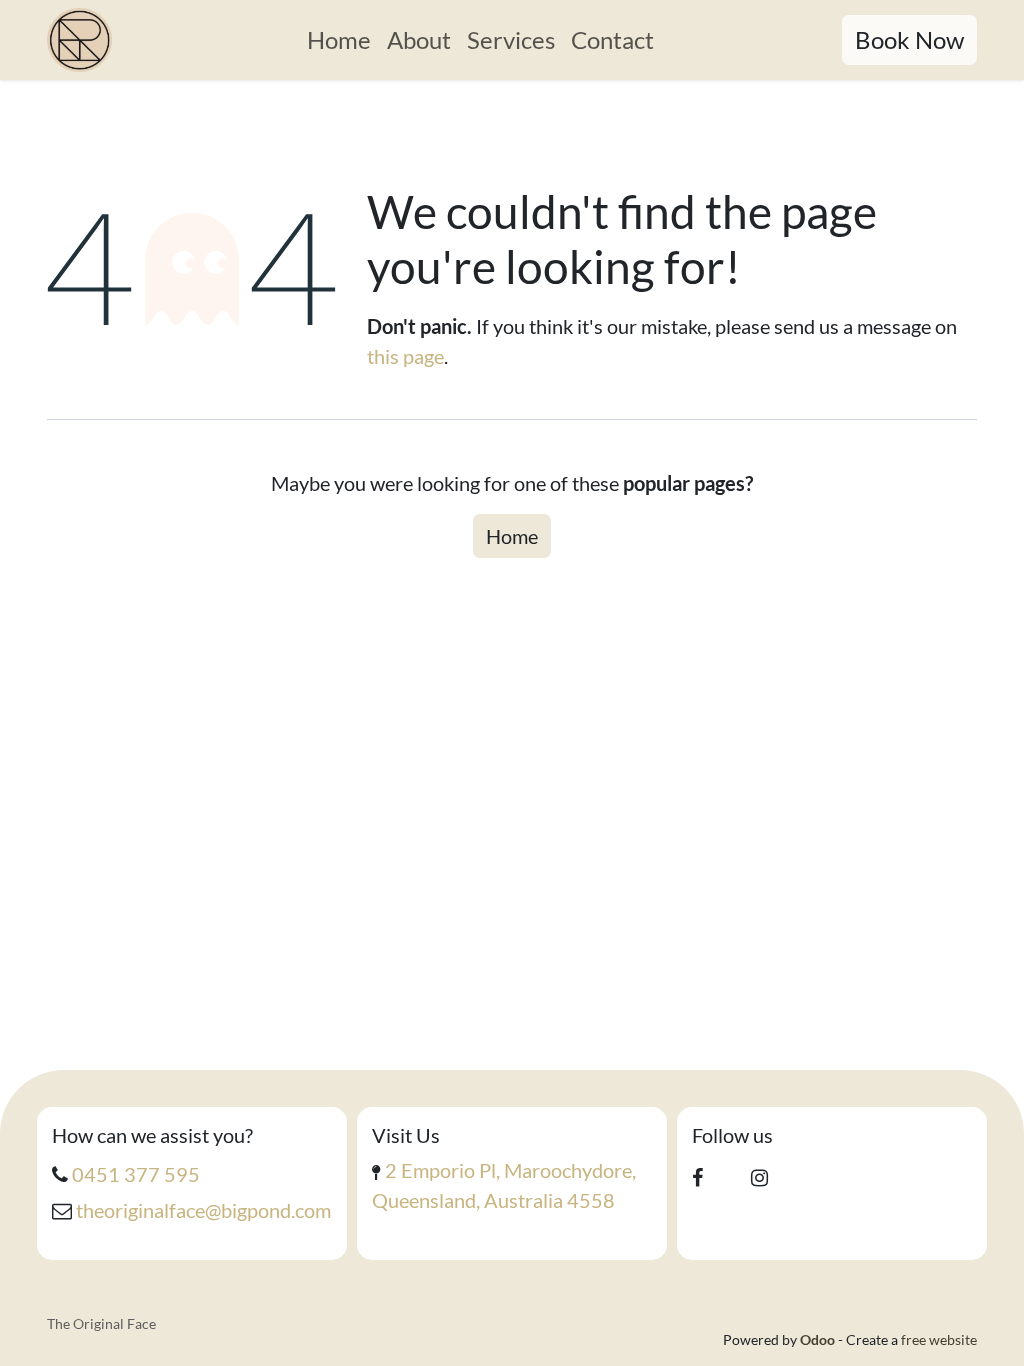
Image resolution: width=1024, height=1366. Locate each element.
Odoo (819, 1339)
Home (512, 536)
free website (939, 1339)
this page (405, 356)
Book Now (909, 39)
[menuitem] (339, 40)
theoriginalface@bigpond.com (203, 1210)
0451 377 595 (136, 1174)
